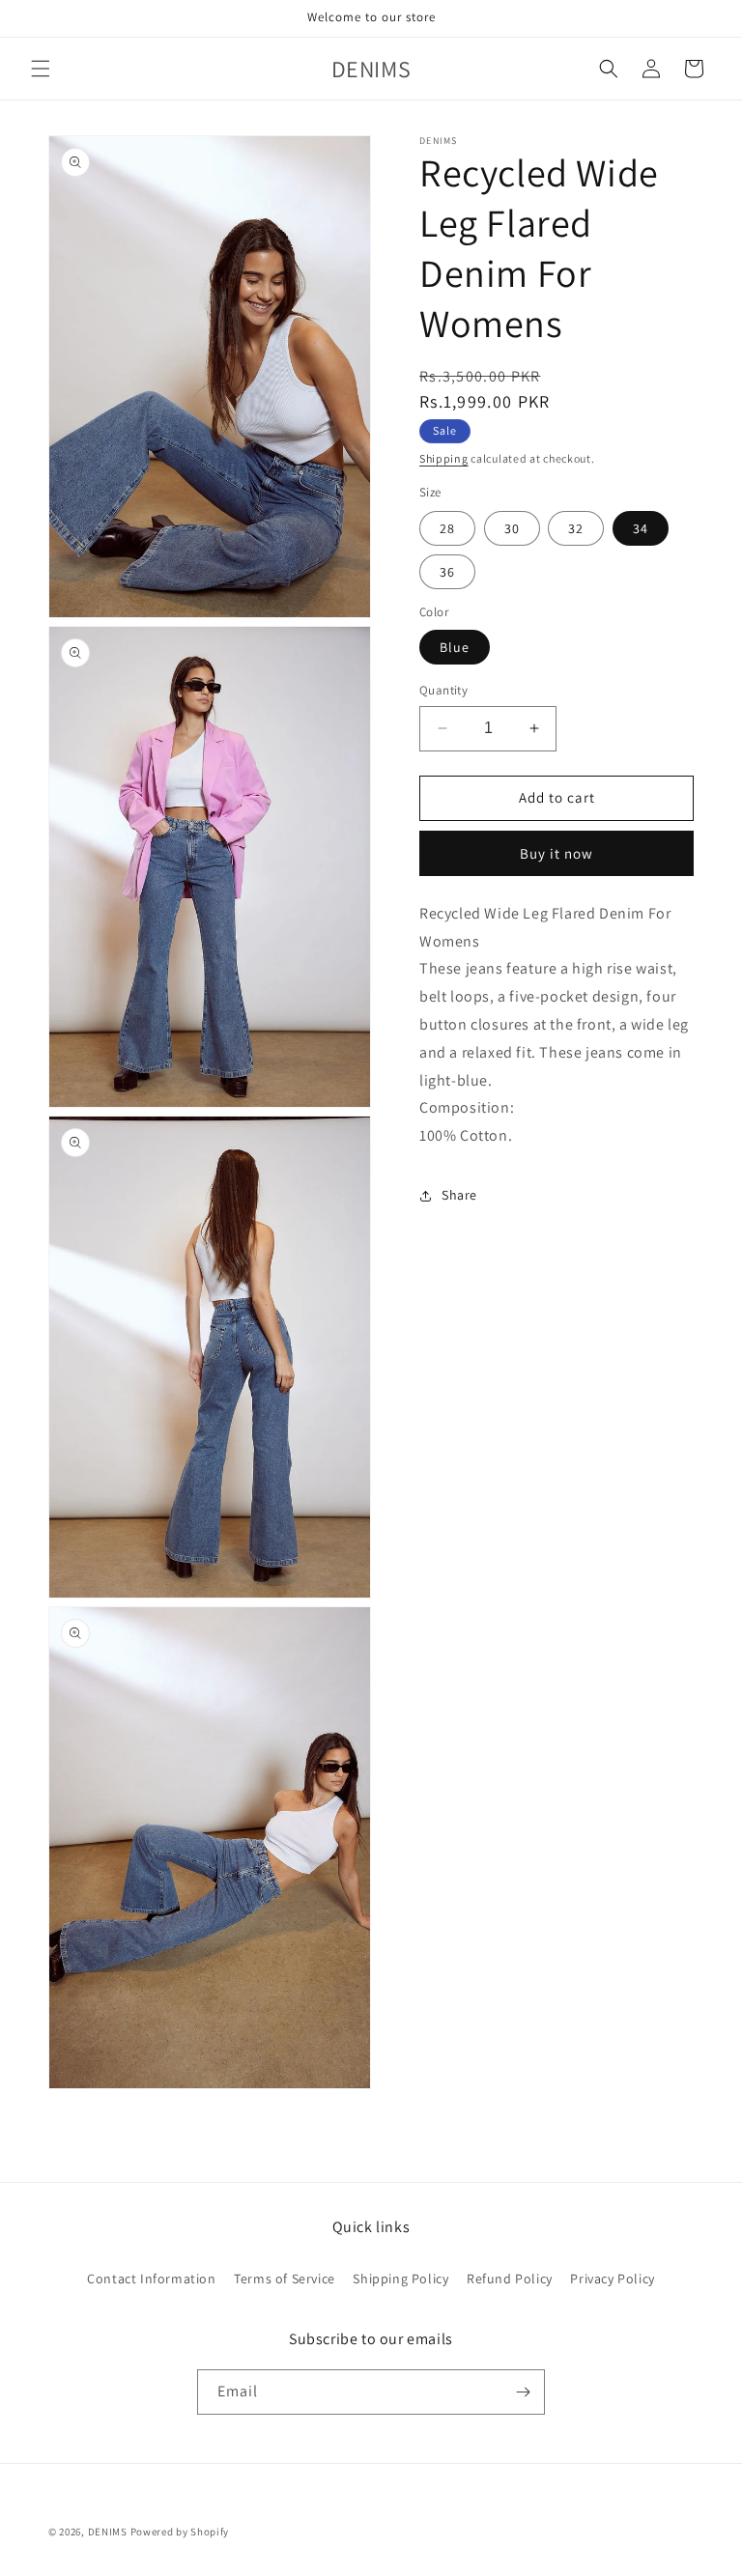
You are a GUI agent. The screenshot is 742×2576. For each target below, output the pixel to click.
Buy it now (556, 853)
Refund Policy (510, 2279)
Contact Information (151, 2279)
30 (512, 528)
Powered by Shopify (180, 2532)
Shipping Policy (400, 2279)
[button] (41, 69)
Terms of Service (285, 2279)
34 (641, 528)
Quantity (443, 690)
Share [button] (459, 1195)
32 (576, 528)
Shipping (444, 458)
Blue (455, 647)
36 (447, 572)
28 (447, 528)
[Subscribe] (523, 2392)
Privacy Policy (612, 2279)
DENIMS (108, 2532)
